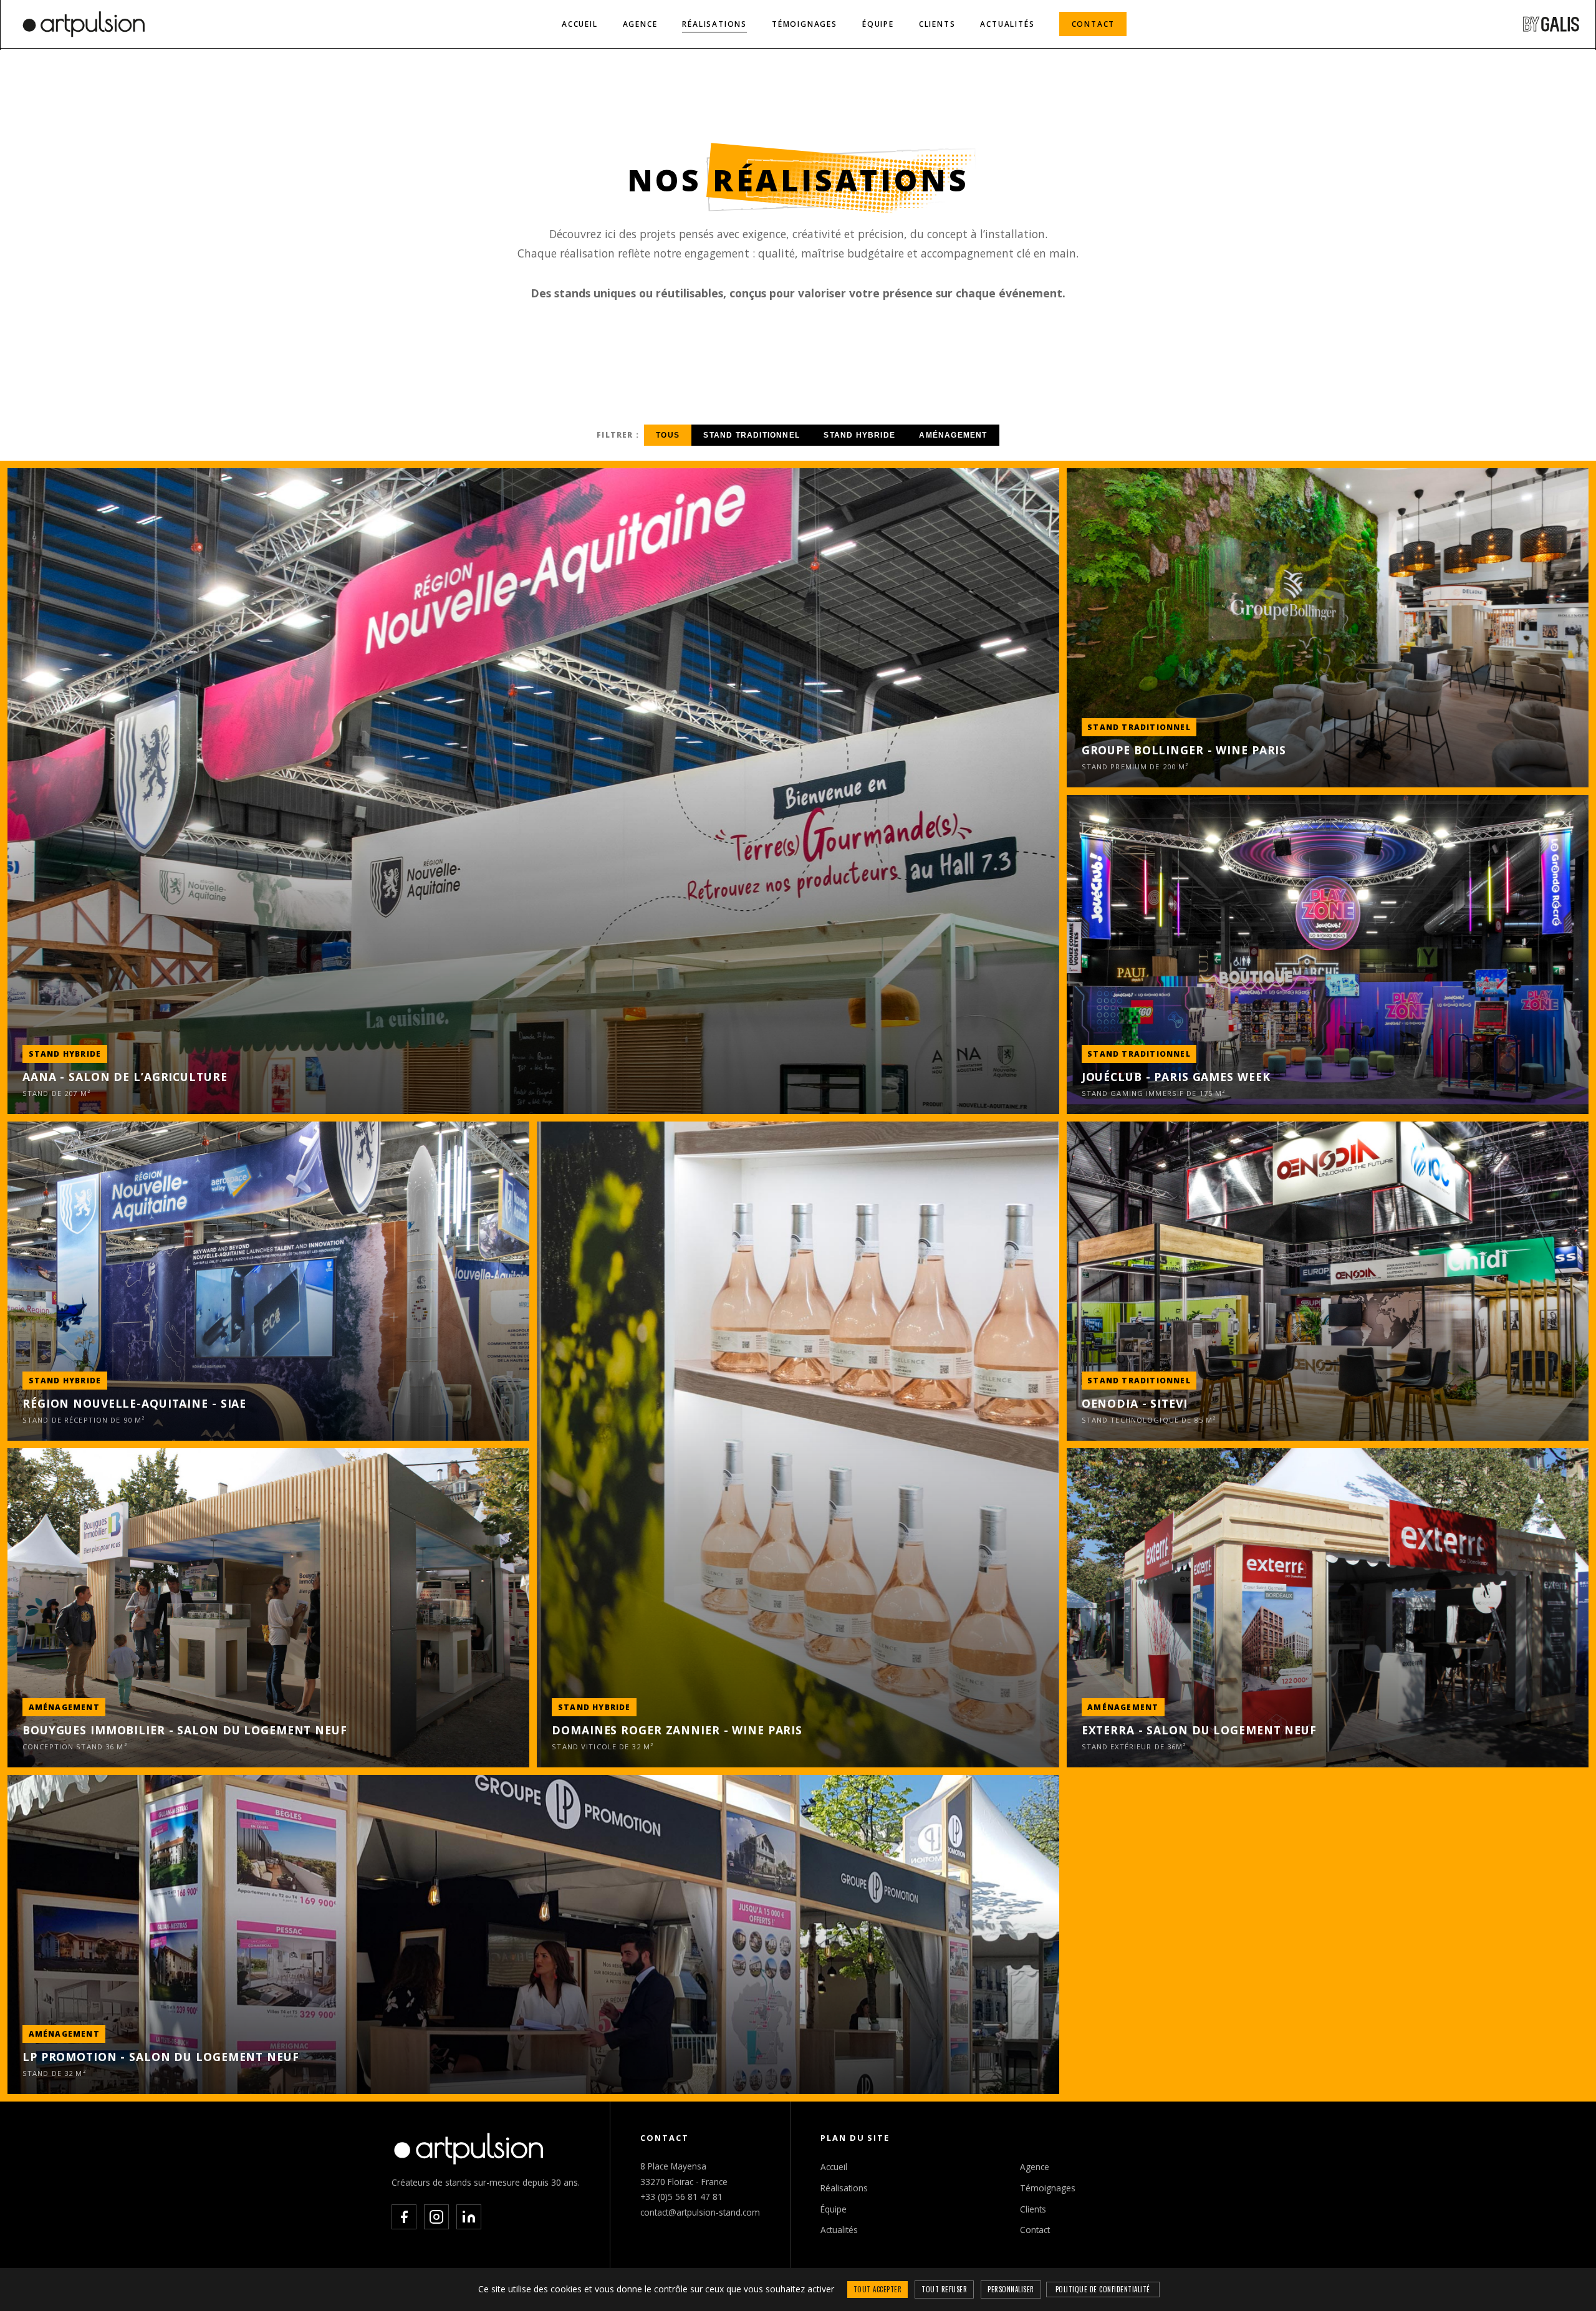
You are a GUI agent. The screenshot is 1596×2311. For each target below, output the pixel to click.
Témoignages (805, 24)
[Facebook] (404, 2217)
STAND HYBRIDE (859, 435)
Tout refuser (944, 2289)
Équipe (878, 24)
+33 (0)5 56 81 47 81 (681, 2197)
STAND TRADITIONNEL (752, 435)
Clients (937, 24)
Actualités (1007, 24)
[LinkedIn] (469, 2217)
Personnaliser (1011, 2289)
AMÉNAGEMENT (953, 435)
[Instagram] (436, 2217)
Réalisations (714, 24)
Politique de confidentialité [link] (1103, 2289)
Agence (640, 24)
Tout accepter (878, 2289)
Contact (1094, 24)
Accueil (580, 24)
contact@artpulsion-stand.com (700, 2212)
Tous (668, 435)
